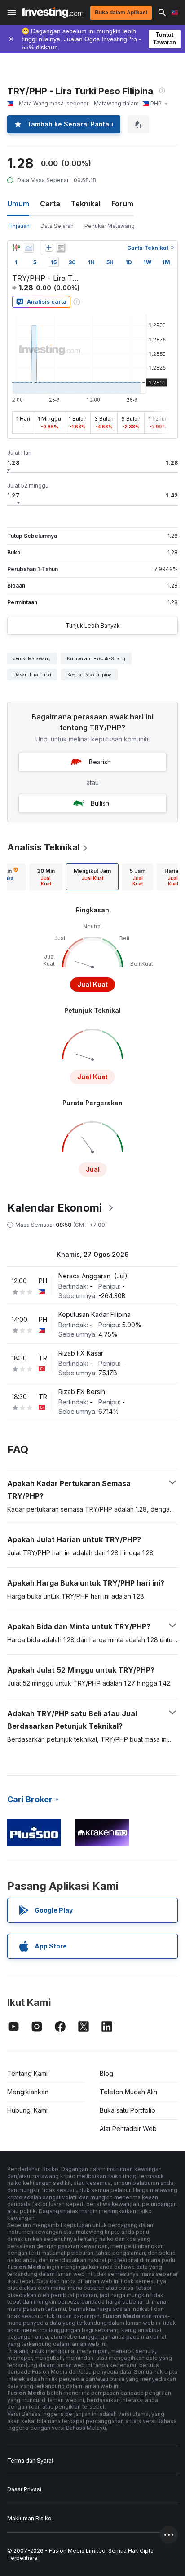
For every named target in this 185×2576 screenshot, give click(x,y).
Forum (122, 204)
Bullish (100, 803)
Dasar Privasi (24, 2489)
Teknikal (86, 204)
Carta (50, 204)
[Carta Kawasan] (29, 248)
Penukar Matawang (110, 226)
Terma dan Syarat (30, 2460)
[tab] (46, 877)
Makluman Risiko (29, 2518)
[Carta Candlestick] (16, 248)
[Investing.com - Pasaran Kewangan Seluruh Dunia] (53, 13)
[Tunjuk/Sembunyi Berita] (61, 248)
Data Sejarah (57, 226)
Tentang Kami (27, 2073)
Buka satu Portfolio (128, 2110)
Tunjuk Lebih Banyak (93, 625)
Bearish (100, 762)
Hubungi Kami (27, 2110)
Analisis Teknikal (44, 847)
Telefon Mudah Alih (128, 2092)
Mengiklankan (28, 2092)
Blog (106, 2073)
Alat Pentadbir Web (128, 2129)
